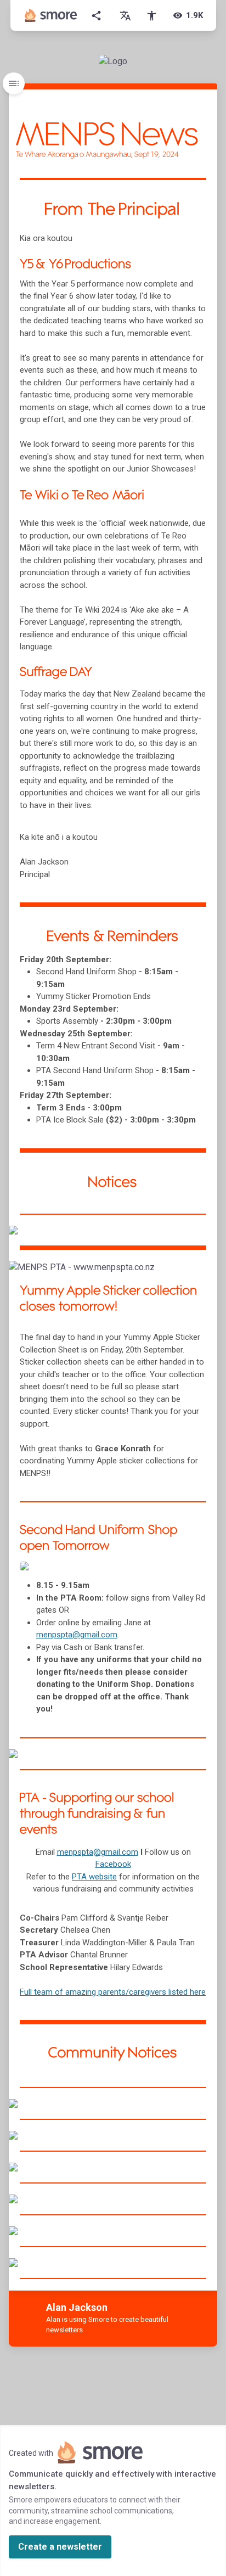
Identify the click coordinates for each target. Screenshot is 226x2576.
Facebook (113, 1864)
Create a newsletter (60, 2547)
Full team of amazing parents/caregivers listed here (113, 1992)
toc (14, 83)
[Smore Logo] (51, 15)
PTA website (94, 1877)
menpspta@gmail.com (98, 1852)
